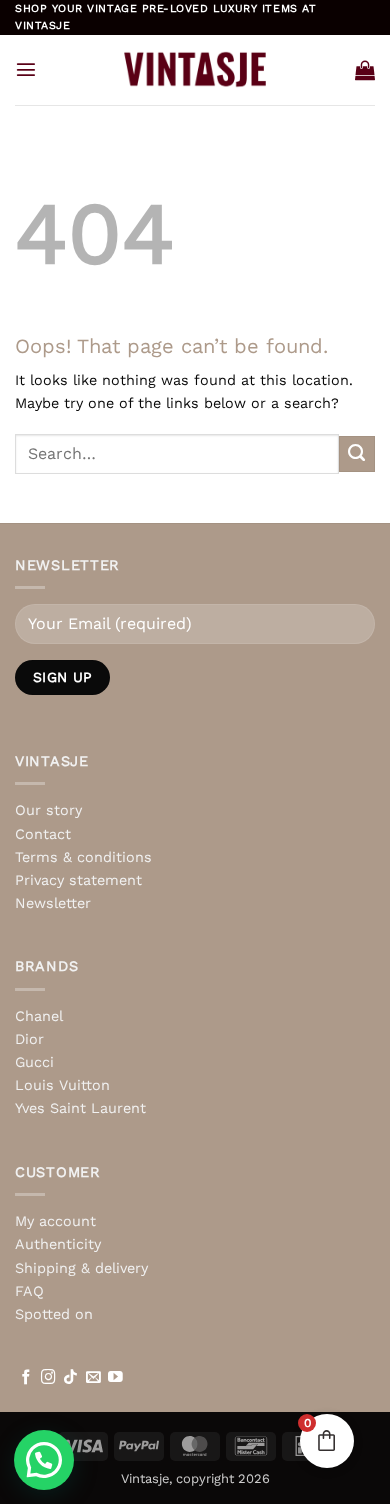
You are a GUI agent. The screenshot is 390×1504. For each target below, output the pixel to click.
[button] (26, 69)
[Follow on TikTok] (70, 1378)
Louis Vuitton (62, 1085)
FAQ (29, 1291)
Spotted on (54, 1314)
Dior (29, 1039)
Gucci (34, 1062)
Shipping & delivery (81, 1268)
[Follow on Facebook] (26, 1378)
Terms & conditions (83, 857)
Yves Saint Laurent (80, 1108)
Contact (43, 834)
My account (55, 1221)
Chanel (39, 1016)
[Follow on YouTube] (115, 1378)
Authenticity (58, 1244)
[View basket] (365, 70)
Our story (48, 810)
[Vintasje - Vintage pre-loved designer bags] (195, 69)
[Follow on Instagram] (48, 1378)
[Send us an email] (93, 1378)
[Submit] (357, 454)
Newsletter (53, 903)
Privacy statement (78, 880)
